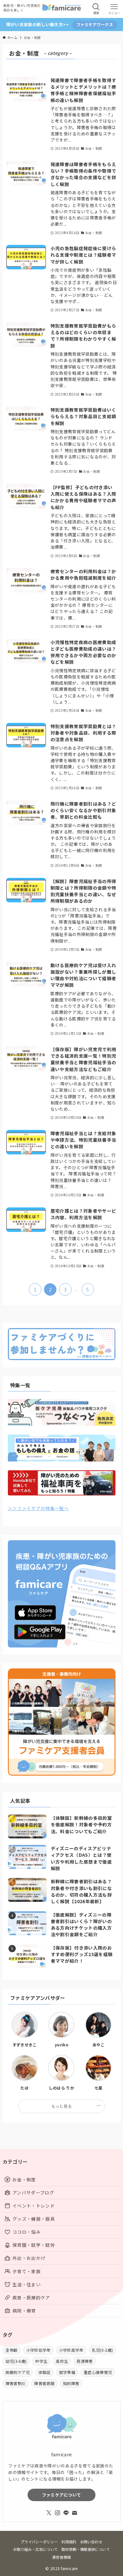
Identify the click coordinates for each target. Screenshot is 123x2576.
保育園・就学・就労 (34, 2245)
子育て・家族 (27, 2271)
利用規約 (69, 2542)
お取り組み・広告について (35, 2549)
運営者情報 (61, 2557)
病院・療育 (24, 2311)
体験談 (44, 2372)
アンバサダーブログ (33, 2192)
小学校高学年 (71, 2350)
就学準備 (67, 2372)
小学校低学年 (38, 2350)
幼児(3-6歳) (16, 2361)
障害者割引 (16, 2383)
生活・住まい (27, 2284)
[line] (66, 2513)
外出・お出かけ (29, 2258)
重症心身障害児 (98, 2372)
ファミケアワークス (95, 24)
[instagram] (57, 2513)
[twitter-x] (49, 2513)
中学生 (41, 2361)
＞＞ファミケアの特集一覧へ (38, 1508)
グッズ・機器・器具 (34, 2219)
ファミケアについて (62, 2495)
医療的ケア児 (18, 2372)
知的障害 (71, 2383)
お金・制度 (24, 2179)
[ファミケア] (62, 9)
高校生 (62, 2361)
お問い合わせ (91, 2542)
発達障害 (84, 2361)
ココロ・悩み (27, 2232)
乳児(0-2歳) (102, 2350)
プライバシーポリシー (39, 2542)
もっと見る (62, 2106)
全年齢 (12, 2350)
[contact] (74, 2513)
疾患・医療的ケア (31, 2297)
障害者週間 (44, 2383)
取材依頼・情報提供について (85, 2549)
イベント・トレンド (34, 2206)
